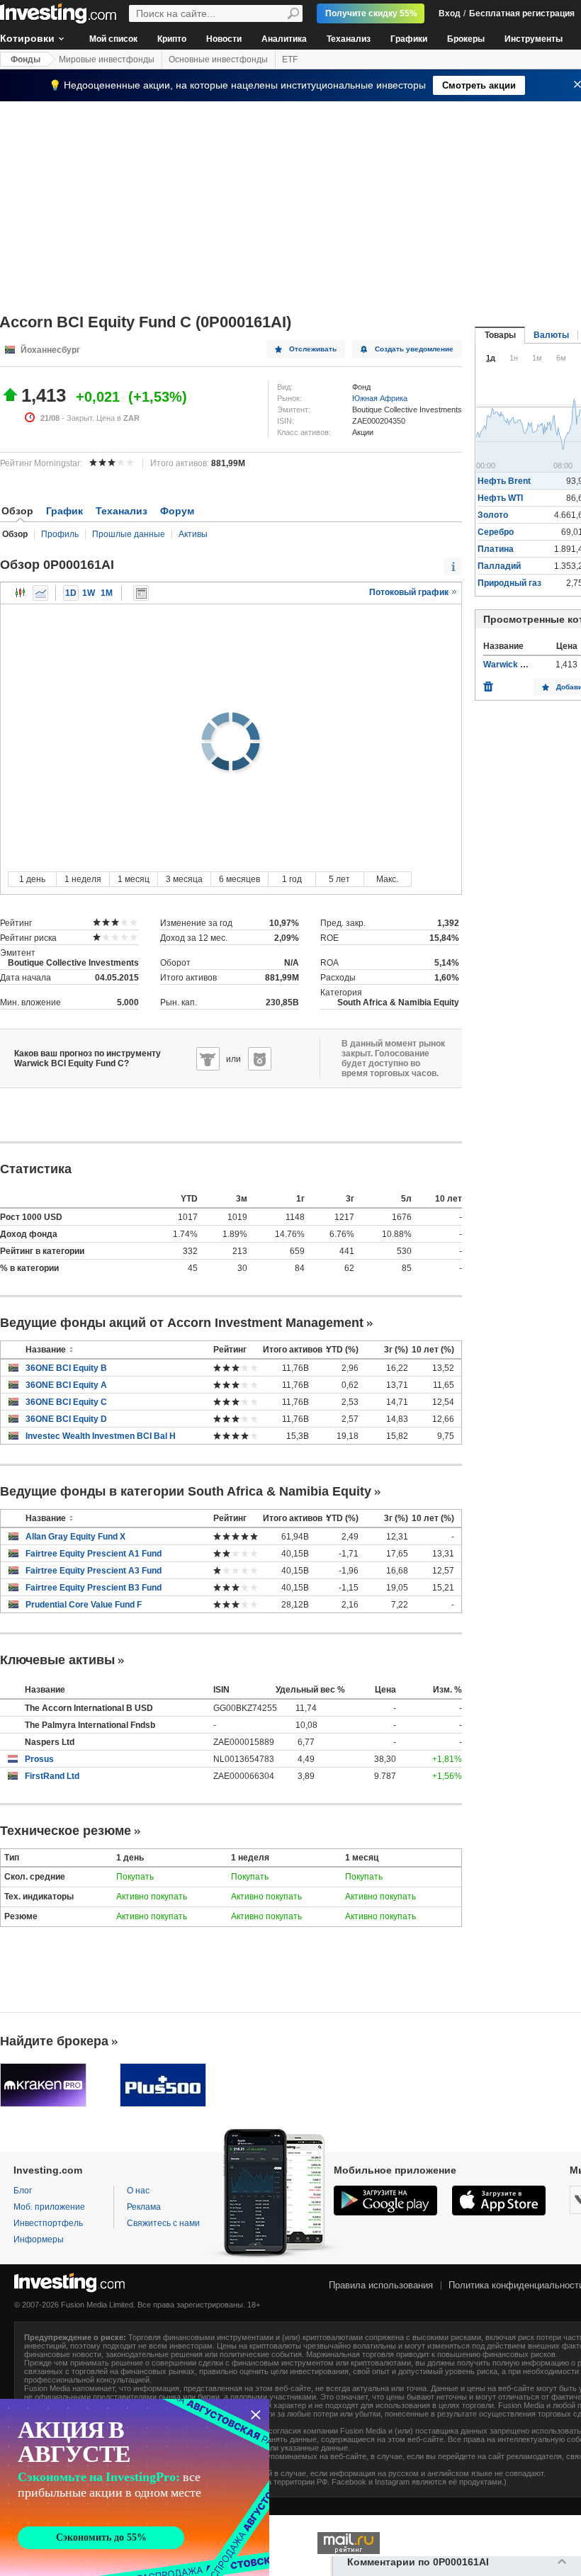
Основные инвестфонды (218, 60)
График (64, 511)
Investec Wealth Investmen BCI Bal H (101, 1436)
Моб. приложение (49, 2207)
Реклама (144, 2207)
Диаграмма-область (40, 593)
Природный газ (509, 583)
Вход (450, 13)
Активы (193, 534)
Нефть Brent (504, 481)
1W (89, 593)
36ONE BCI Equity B (66, 1368)
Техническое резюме (66, 1831)
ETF (290, 60)
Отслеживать (313, 349)
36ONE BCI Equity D (66, 1419)
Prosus (39, 1759)
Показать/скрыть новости (141, 593)
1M (107, 593)
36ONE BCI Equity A (66, 1385)
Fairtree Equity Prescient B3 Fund (94, 1588)
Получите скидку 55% (371, 13)
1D (71, 593)
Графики (409, 39)
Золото (493, 515)
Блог (23, 2191)
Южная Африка (380, 398)
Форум (177, 511)
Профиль (60, 534)
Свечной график (21, 593)
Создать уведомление (414, 349)
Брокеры (466, 39)
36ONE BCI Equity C (66, 1402)
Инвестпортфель (48, 2223)
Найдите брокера (54, 2041)
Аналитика (284, 39)
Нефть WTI (500, 498)
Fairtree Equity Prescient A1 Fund (94, 1554)
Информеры (39, 2239)
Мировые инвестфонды (107, 60)
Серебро (496, 532)
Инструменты (534, 39)
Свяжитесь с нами (163, 2223)
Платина (496, 549)
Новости (224, 39)
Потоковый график (410, 592)
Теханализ (349, 39)
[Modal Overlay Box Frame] (135, 2487)
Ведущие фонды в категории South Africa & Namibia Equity (186, 1491)
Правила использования (381, 2285)
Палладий (499, 566)
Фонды (26, 60)
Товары (500, 335)
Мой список (113, 39)
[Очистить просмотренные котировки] (488, 683)
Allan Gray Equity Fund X (75, 1537)
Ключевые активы (57, 1660)
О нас (138, 2191)
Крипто (172, 39)
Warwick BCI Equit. (521, 665)
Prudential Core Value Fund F (84, 1605)
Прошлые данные (129, 534)
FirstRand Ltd (52, 1776)
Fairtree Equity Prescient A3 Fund (94, 1571)
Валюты (551, 335)
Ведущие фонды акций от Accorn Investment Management (182, 1323)
